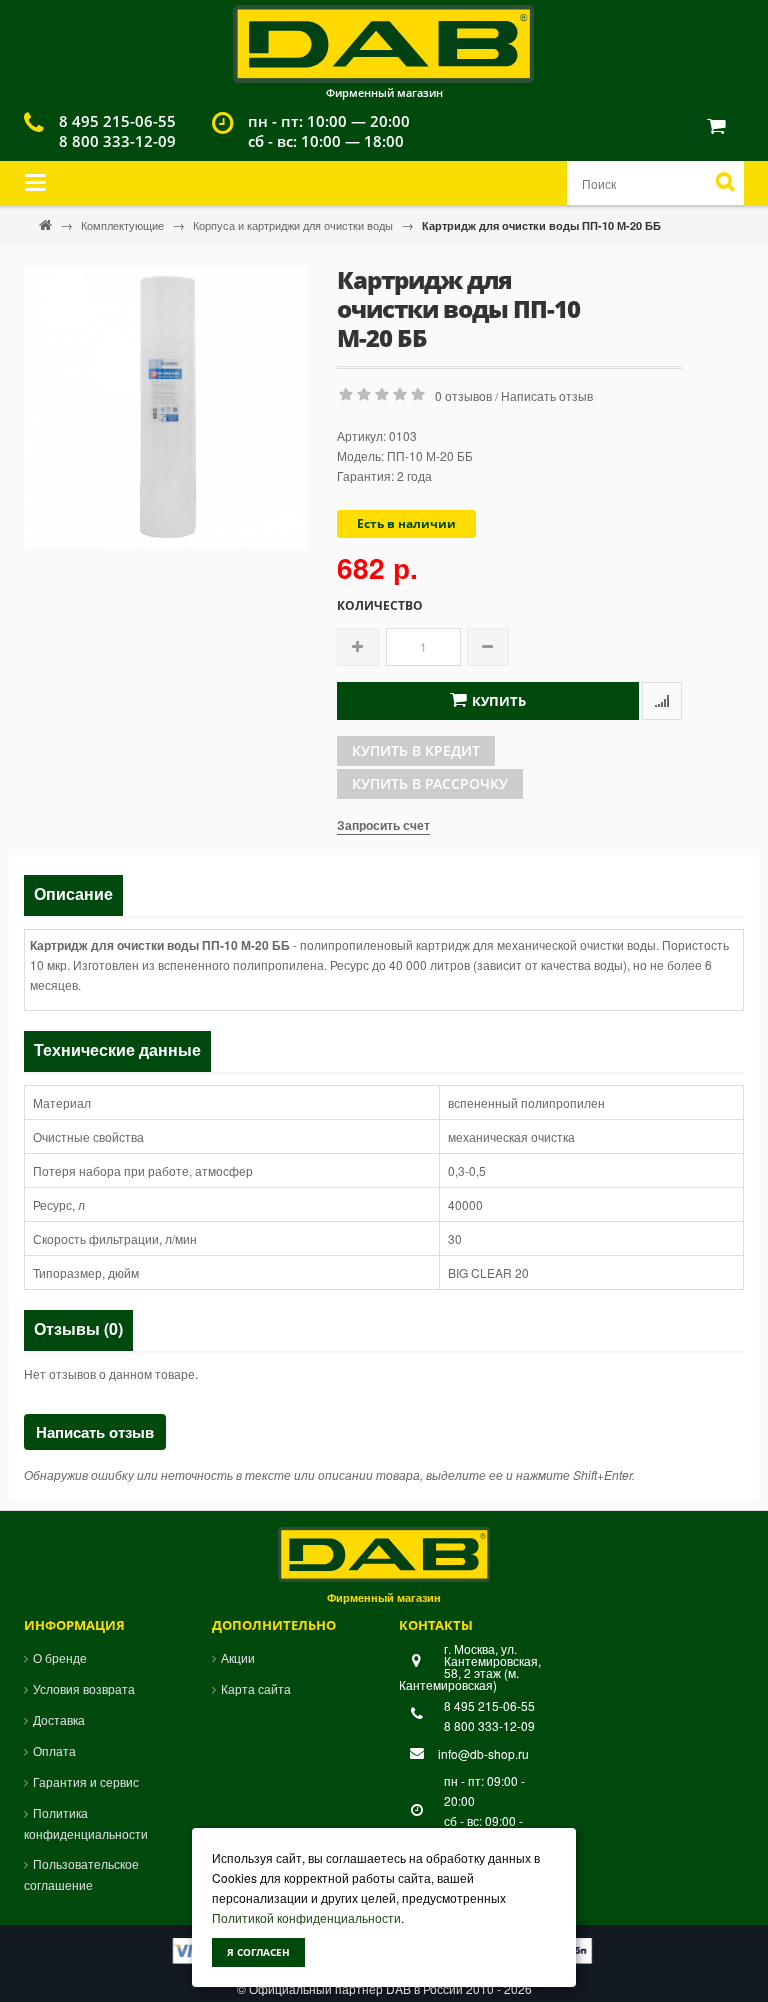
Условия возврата (84, 1688)
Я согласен (258, 1952)
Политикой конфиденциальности (306, 1917)
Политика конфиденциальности (86, 1823)
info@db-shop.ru (483, 1753)
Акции (238, 1657)
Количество (380, 606)
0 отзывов (463, 395)
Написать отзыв (547, 395)
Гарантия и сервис (86, 1781)
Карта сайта (256, 1688)
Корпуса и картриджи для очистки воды (294, 225)
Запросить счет (383, 825)
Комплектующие (124, 225)
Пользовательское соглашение (81, 1874)
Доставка (59, 1719)
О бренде (60, 1657)
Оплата (54, 1750)
